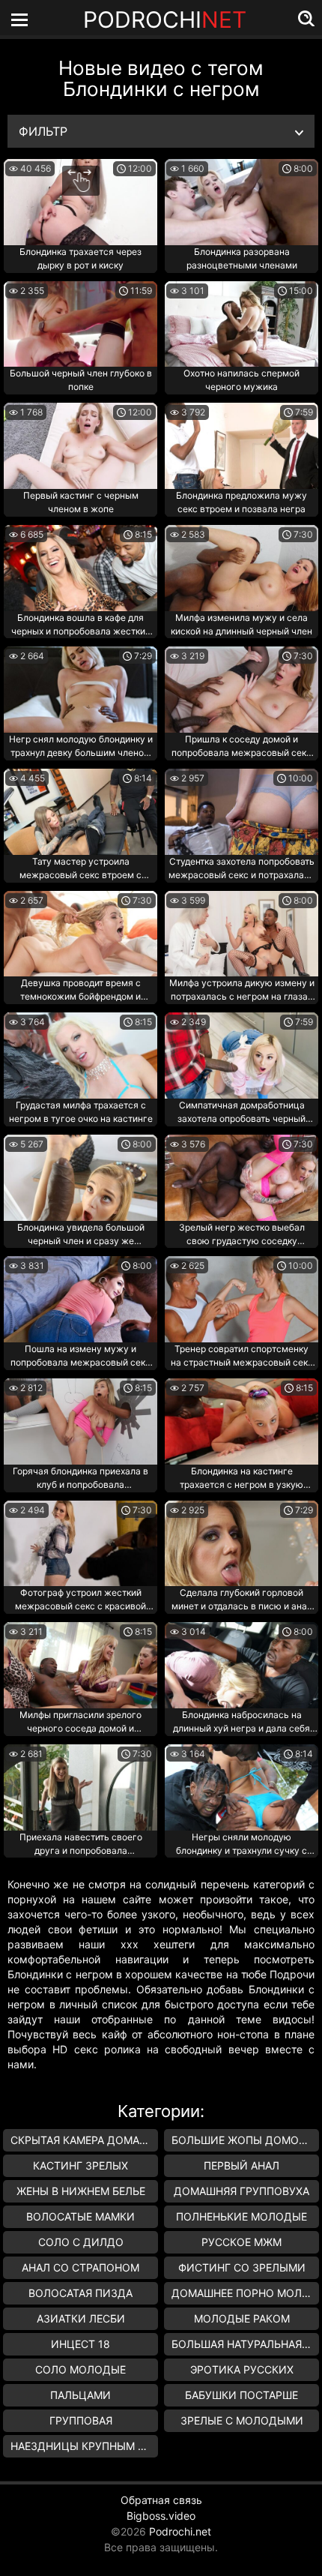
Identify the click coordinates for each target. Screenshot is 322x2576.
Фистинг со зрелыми (242, 2267)
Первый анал (241, 2165)
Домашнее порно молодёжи (245, 2293)
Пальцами (80, 2395)
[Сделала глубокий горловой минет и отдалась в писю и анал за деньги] (241, 1544)
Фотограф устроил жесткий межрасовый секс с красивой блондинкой (80, 1600)
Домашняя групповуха (241, 2191)
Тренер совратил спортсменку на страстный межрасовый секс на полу (242, 1357)
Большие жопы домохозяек (245, 2140)
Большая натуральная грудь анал (245, 2344)
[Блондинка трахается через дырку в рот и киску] (80, 202)
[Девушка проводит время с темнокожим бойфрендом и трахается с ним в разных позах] (80, 934)
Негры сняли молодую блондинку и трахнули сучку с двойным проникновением (241, 1845)
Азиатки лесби (81, 2318)
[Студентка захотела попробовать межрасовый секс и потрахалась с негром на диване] (241, 812)
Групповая (81, 2420)
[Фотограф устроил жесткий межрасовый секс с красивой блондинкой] (80, 1544)
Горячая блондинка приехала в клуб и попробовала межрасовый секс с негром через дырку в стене (80, 1479)
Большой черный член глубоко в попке (81, 380)
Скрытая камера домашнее (84, 2140)
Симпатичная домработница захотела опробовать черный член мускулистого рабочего (241, 1113)
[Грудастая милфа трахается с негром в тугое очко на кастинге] (80, 1056)
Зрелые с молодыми (242, 2420)
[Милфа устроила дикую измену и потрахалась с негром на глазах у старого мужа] (241, 934)
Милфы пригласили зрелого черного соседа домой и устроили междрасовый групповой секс (80, 1723)
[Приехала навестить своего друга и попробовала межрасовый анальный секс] (80, 1787)
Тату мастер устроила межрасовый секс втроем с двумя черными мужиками (80, 869)
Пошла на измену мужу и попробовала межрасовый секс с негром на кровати (80, 1357)
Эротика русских (242, 2369)
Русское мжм (241, 2242)
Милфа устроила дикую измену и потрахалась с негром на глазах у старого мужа (242, 991)
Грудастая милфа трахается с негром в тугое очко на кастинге (81, 1112)
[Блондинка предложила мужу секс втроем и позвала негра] (241, 446)
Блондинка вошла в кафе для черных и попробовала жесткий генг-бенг (81, 625)
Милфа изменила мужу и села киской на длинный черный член (241, 624)
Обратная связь (161, 2500)
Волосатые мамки (80, 2216)
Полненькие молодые (241, 2216)
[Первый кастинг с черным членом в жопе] (80, 446)
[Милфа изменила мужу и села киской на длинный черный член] (241, 568)
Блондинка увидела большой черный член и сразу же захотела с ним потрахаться (81, 1235)
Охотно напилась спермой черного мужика (241, 380)
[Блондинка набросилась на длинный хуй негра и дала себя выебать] (241, 1665)
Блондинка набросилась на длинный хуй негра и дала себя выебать (241, 1723)
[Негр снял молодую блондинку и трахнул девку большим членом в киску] (80, 690)
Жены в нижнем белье (81, 2191)
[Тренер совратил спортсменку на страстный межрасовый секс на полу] (241, 1299)
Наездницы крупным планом (84, 2446)
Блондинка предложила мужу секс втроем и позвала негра (241, 502)
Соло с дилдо (81, 2242)
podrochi (165, 19)
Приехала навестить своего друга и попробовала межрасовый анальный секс (81, 1845)
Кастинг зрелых (80, 2165)
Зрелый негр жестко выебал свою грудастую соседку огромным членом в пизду (242, 1235)
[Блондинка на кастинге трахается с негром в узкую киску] (241, 1421)
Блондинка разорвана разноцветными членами (242, 258)
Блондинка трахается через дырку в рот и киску (80, 258)
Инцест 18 (80, 2344)
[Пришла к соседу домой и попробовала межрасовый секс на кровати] (241, 690)
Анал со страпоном (80, 2267)
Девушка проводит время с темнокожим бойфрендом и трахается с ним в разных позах (80, 991)
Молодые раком (242, 2318)
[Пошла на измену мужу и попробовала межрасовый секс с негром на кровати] (80, 1299)
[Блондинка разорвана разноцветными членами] (241, 202)
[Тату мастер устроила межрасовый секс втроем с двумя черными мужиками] (80, 812)
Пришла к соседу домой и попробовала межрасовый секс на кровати (241, 747)
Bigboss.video (161, 2516)
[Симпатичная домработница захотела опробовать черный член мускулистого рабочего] (241, 1056)
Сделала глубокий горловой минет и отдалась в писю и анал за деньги (242, 1600)
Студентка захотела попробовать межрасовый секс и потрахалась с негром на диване (241, 869)
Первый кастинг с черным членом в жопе (81, 502)
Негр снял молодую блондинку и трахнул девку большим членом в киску (81, 747)
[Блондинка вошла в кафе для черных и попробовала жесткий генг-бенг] (80, 568)
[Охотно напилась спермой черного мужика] (241, 324)
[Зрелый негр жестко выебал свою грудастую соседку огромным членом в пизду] (241, 1178)
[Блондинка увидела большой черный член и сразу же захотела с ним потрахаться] (80, 1178)
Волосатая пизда (80, 2293)
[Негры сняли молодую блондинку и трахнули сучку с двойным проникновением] (241, 1787)
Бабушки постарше (241, 2395)
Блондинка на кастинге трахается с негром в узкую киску (241, 1479)
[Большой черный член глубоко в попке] (80, 324)
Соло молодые (80, 2369)
